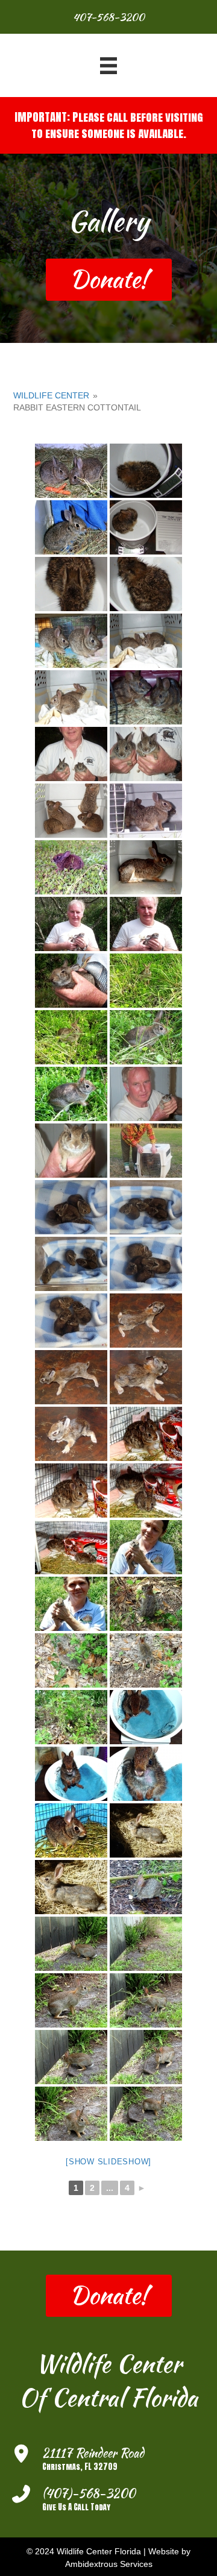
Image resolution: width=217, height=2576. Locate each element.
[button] (109, 280)
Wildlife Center (51, 395)
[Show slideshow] (108, 2162)
